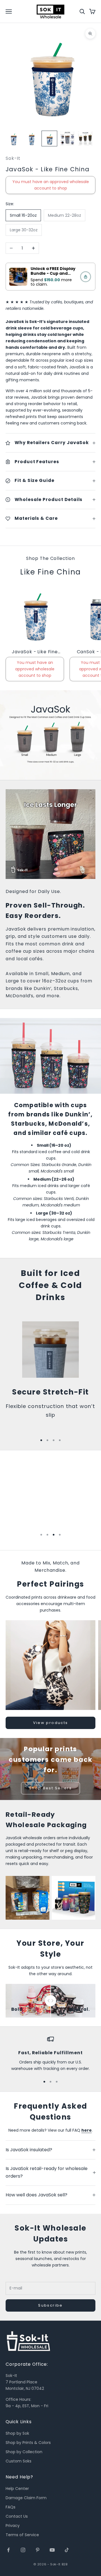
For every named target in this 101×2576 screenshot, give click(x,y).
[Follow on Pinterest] (38, 2550)
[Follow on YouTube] (52, 2550)
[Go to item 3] (49, 139)
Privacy (13, 2526)
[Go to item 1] (13, 139)
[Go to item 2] (31, 139)
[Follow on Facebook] (8, 2550)
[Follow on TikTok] (67, 2550)
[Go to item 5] (85, 139)
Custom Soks (19, 2461)
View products (50, 1723)
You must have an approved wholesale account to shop (51, 185)
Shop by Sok (17, 2433)
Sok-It (13, 158)
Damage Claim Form (26, 2498)
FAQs (11, 2507)
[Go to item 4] (67, 139)
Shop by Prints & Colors (28, 2443)
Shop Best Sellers (50, 1788)
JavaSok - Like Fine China (35, 652)
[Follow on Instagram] (23, 2550)
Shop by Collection (24, 2452)
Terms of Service (22, 2535)
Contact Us (17, 2516)
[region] (50, 2054)
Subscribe (50, 2305)
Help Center (17, 2489)
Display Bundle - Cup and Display (53, 273)
